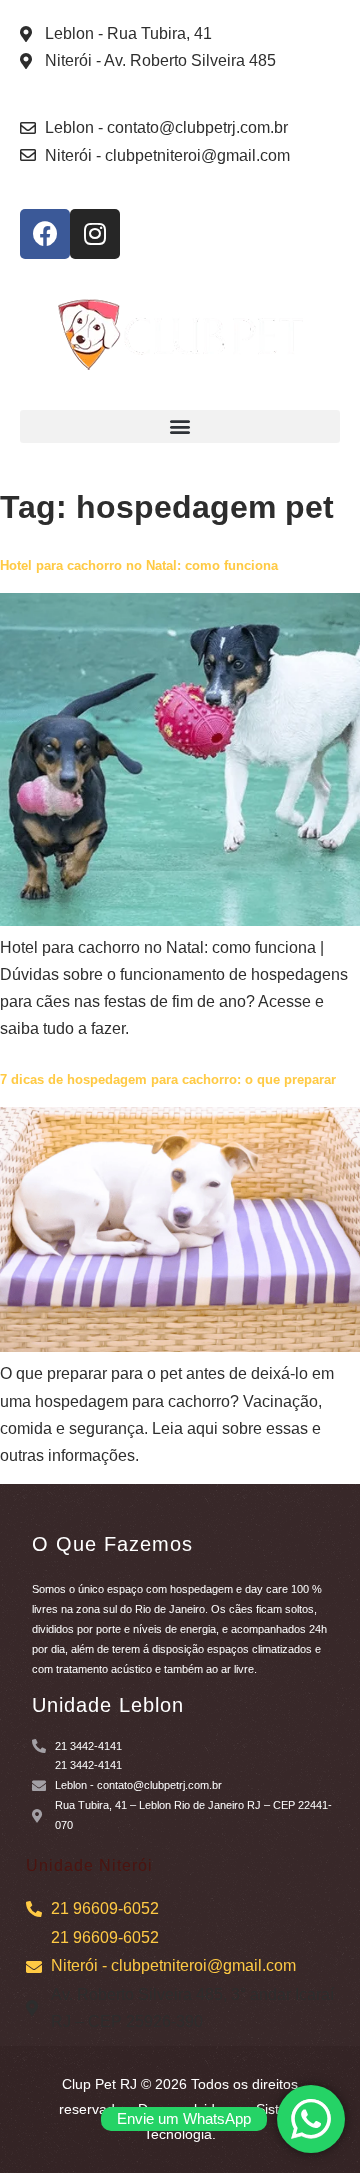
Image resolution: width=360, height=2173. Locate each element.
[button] (180, 426)
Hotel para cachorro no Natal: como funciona (139, 565)
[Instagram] (95, 234)
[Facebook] (45, 234)
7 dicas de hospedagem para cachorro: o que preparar (168, 1079)
